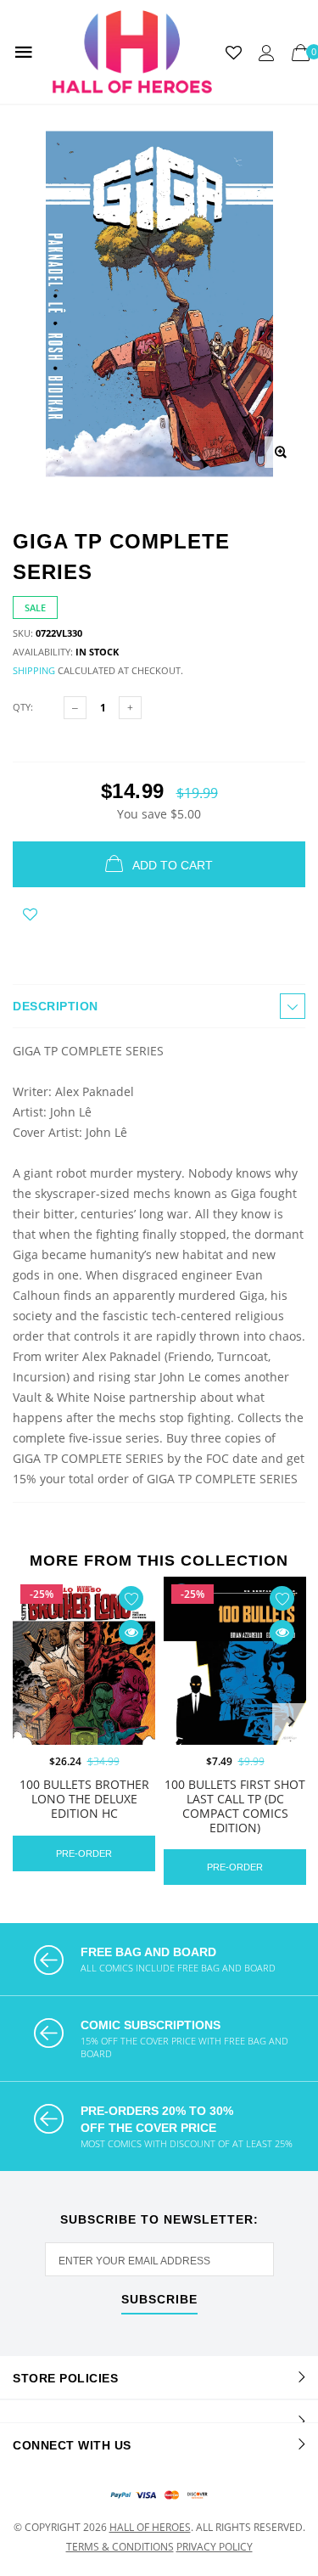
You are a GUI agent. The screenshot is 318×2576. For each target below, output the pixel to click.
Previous (27, 1722)
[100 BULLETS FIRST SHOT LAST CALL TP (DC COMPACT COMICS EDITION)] (235, 1686)
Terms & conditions (120, 2547)
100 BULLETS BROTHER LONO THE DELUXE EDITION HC (84, 1799)
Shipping (34, 670)
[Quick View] (131, 1632)
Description (56, 1006)
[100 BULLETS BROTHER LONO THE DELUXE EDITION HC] (84, 1686)
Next (291, 1722)
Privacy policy (215, 2547)
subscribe (159, 2300)
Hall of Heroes (150, 2527)
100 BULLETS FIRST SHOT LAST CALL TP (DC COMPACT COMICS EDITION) (235, 1805)
